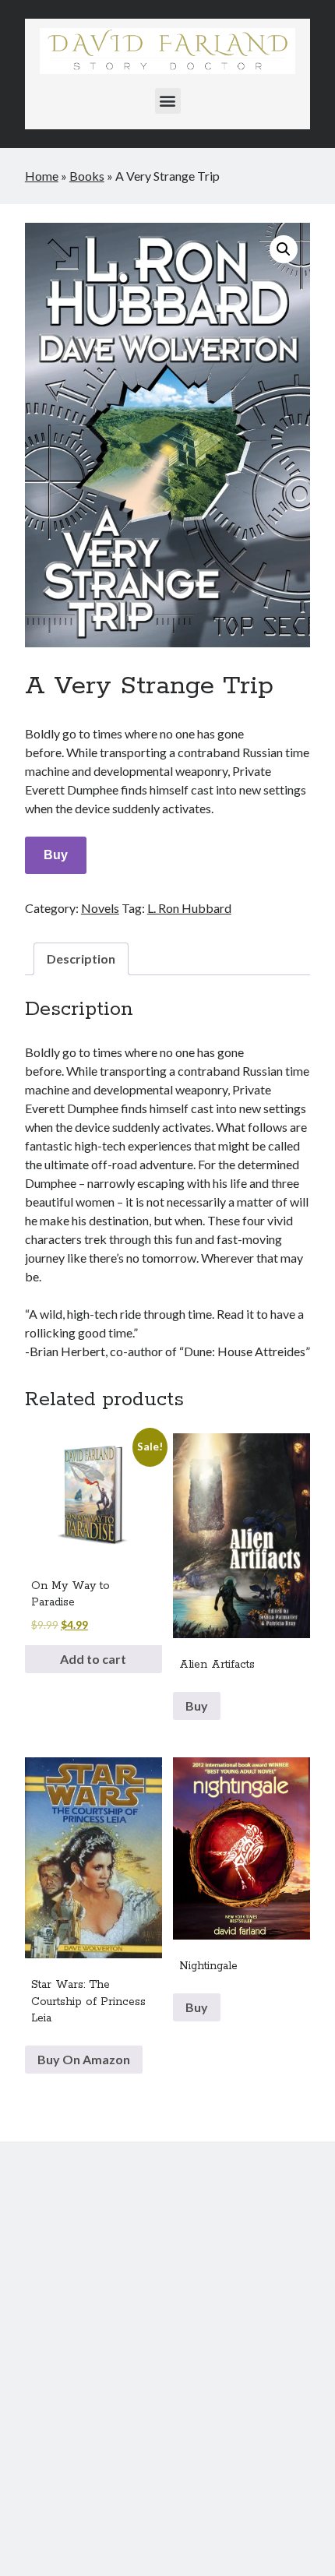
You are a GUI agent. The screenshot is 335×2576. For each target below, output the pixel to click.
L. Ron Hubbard (189, 908)
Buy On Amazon (84, 2059)
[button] (168, 101)
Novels (100, 908)
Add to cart (93, 1659)
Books (87, 176)
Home (42, 176)
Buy (56, 855)
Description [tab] (81, 959)
